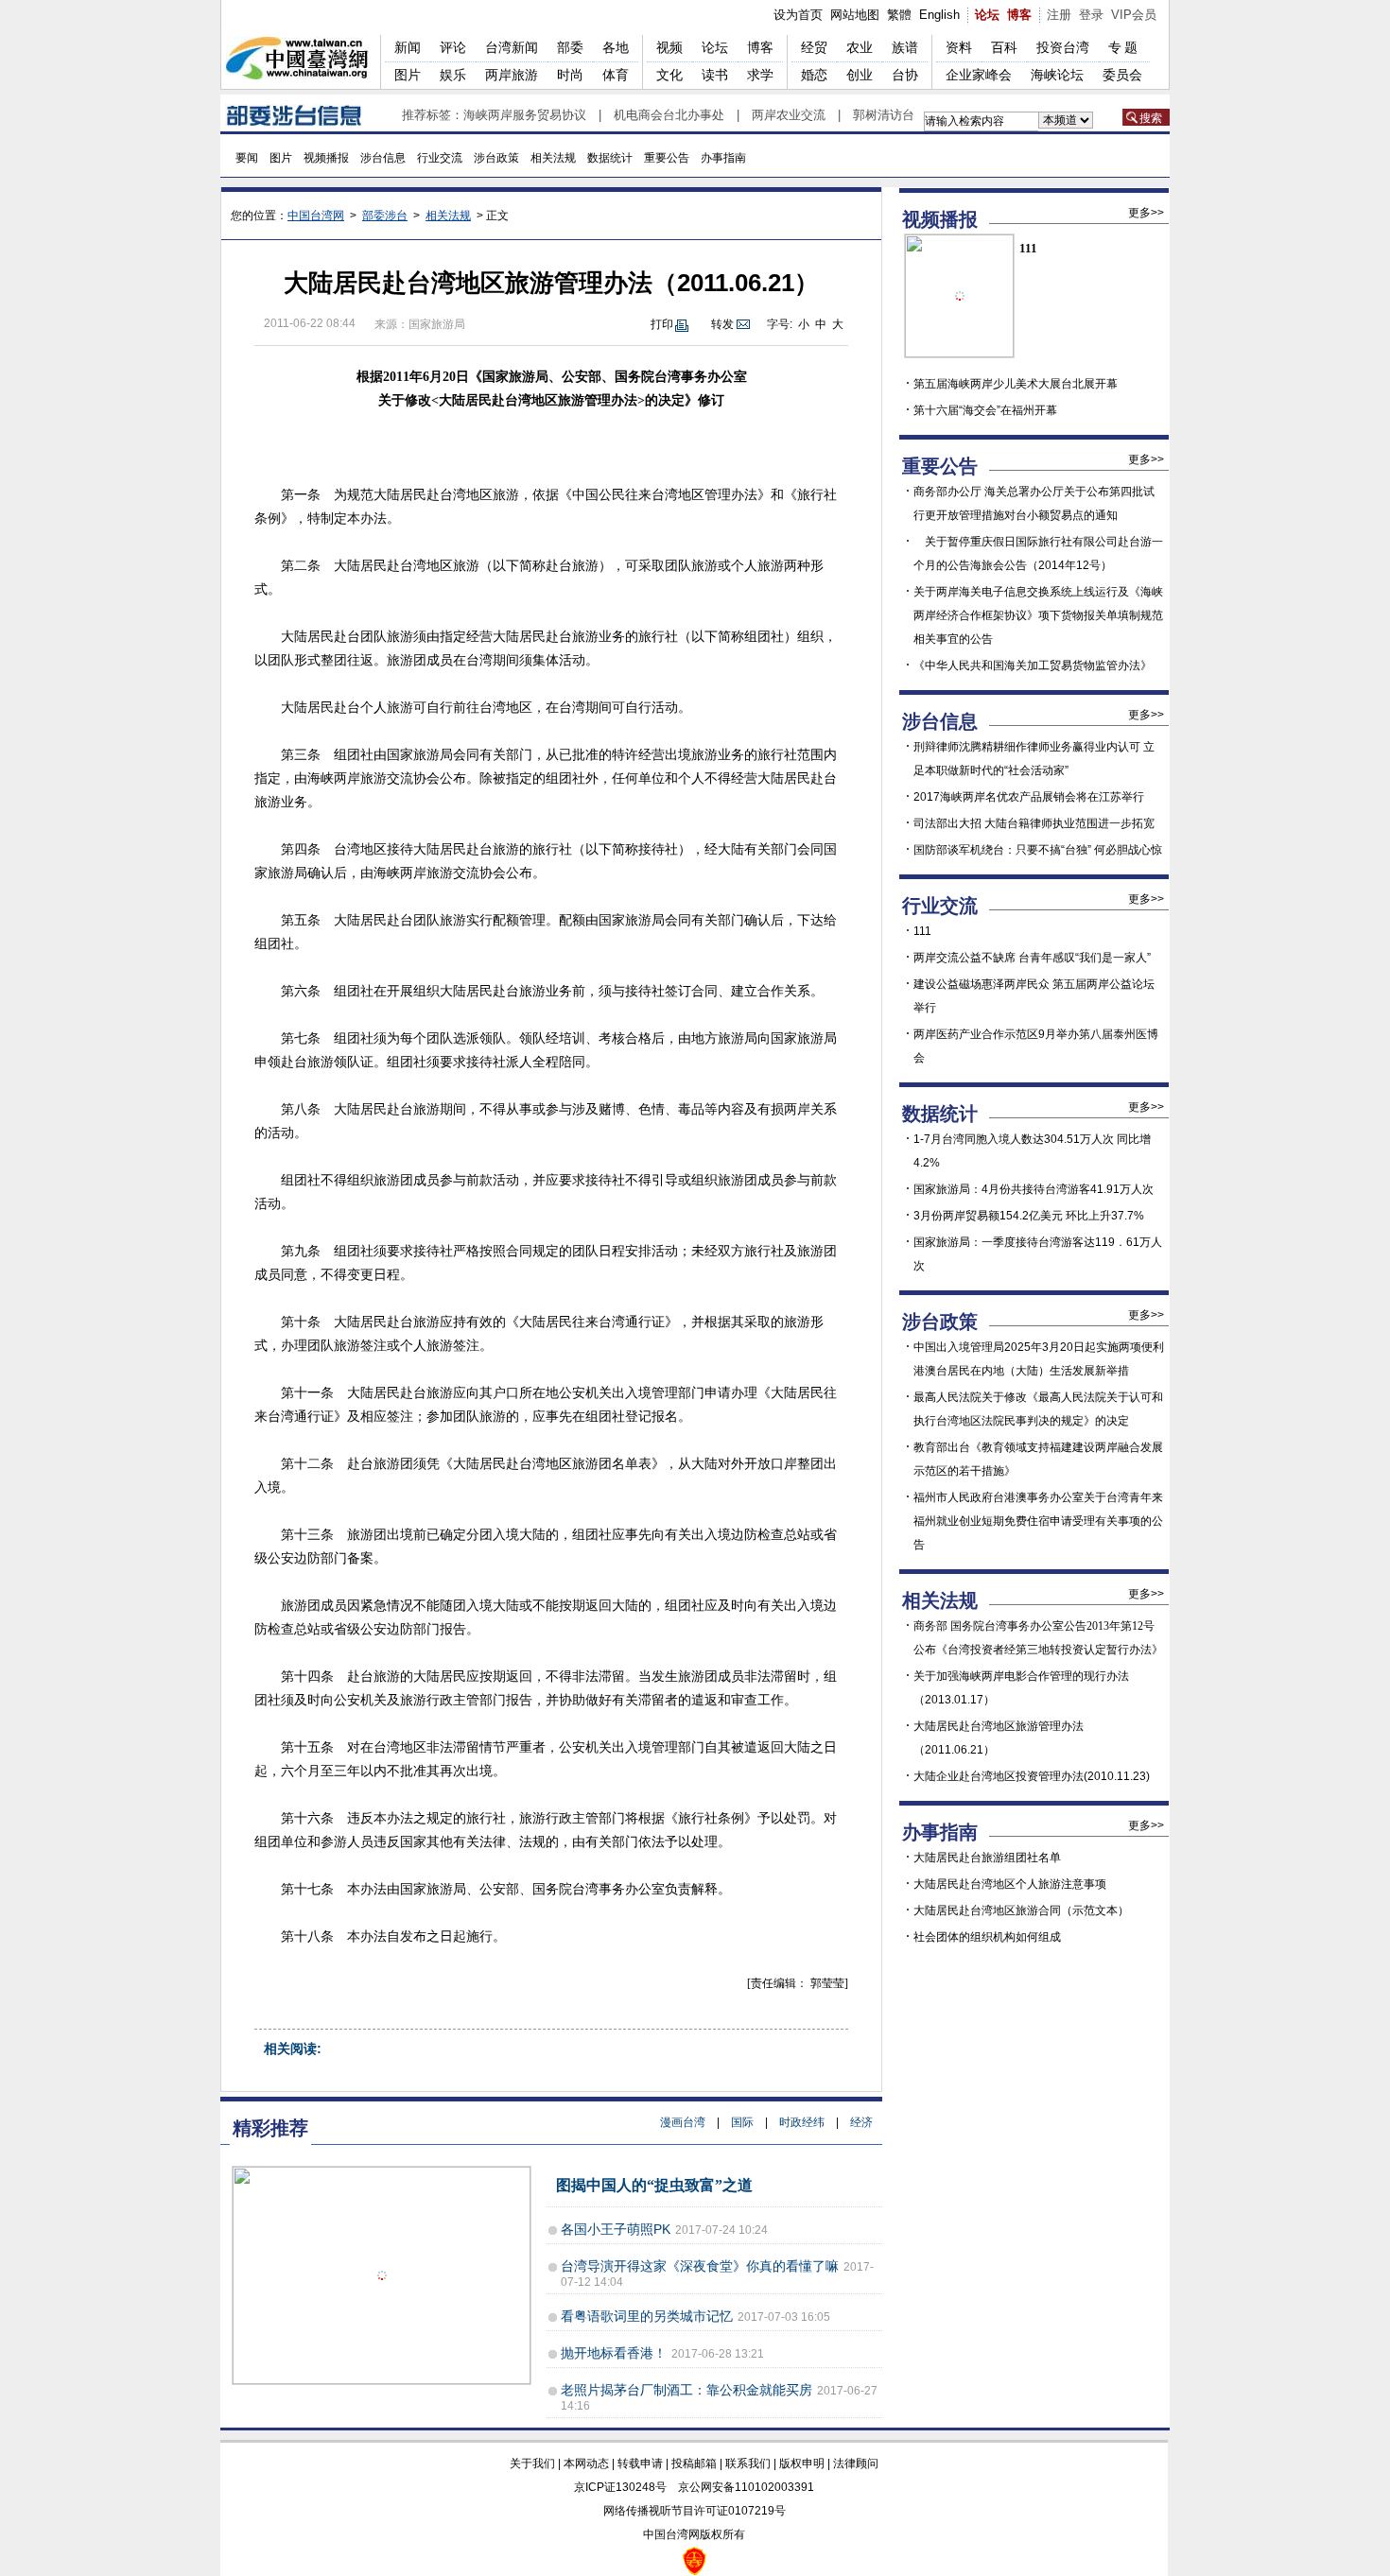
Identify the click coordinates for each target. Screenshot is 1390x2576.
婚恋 (814, 75)
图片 (408, 75)
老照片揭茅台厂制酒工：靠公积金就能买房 (686, 2390)
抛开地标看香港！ (614, 2353)
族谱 (905, 47)
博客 (1019, 15)
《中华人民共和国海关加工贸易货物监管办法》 (1033, 666)
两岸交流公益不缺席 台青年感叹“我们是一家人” (1032, 958)
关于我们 (532, 2464)
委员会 (1122, 75)
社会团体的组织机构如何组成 (987, 1937)
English (939, 15)
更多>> (1146, 213)
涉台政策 (496, 158)
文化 (669, 75)
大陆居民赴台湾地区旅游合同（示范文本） (1021, 1910)
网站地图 (855, 15)
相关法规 (553, 158)
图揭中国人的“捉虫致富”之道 (654, 2185)
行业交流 (440, 158)
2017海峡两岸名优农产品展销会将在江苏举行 (1029, 797)
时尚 (570, 75)
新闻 (408, 47)
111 (1028, 248)
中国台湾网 (316, 216)
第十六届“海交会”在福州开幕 (985, 410)
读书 (715, 75)
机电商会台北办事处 (669, 115)
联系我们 (748, 2464)
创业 (860, 75)
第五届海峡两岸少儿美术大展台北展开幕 (1016, 384)
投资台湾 (1063, 47)
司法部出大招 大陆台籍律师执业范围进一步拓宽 (1034, 823)
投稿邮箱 (694, 2464)
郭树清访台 (884, 115)
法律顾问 (856, 2464)
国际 (742, 2122)
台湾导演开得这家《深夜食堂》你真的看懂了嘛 (700, 2266)
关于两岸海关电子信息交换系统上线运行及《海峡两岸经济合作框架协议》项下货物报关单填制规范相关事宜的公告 (1038, 615)
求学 (760, 75)
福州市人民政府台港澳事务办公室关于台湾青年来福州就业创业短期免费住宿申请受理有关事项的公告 (1038, 1521)
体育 (616, 75)
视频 (669, 47)
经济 (861, 2122)
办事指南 (723, 158)
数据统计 (610, 158)
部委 (570, 47)
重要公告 (667, 158)
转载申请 (640, 2464)
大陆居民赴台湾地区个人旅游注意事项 (1010, 1884)
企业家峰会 (979, 75)
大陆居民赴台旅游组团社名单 (987, 1858)
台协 (905, 75)
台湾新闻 (512, 47)
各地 (616, 47)
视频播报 (326, 158)
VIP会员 (1134, 15)
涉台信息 (383, 158)
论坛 (987, 15)
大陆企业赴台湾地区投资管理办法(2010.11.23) (1032, 1776)
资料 (959, 47)
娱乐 (453, 75)
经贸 (814, 47)
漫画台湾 (683, 2122)
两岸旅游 (512, 75)
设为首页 (798, 15)
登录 (1091, 15)
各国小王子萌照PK (616, 2229)
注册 (1059, 15)
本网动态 (586, 2464)
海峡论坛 (1057, 75)
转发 (722, 324)
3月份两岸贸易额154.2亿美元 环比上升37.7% (1029, 1216)
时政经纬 (802, 2122)
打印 (662, 324)
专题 (1124, 47)
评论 (453, 47)
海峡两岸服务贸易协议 (525, 115)
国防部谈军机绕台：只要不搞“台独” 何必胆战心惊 (1038, 850)
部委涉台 (385, 216)
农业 (860, 47)
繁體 (899, 15)
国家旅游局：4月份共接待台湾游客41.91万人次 (1034, 1189)
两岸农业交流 (789, 115)
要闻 (247, 158)
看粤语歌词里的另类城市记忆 (647, 2316)
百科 (1004, 47)
